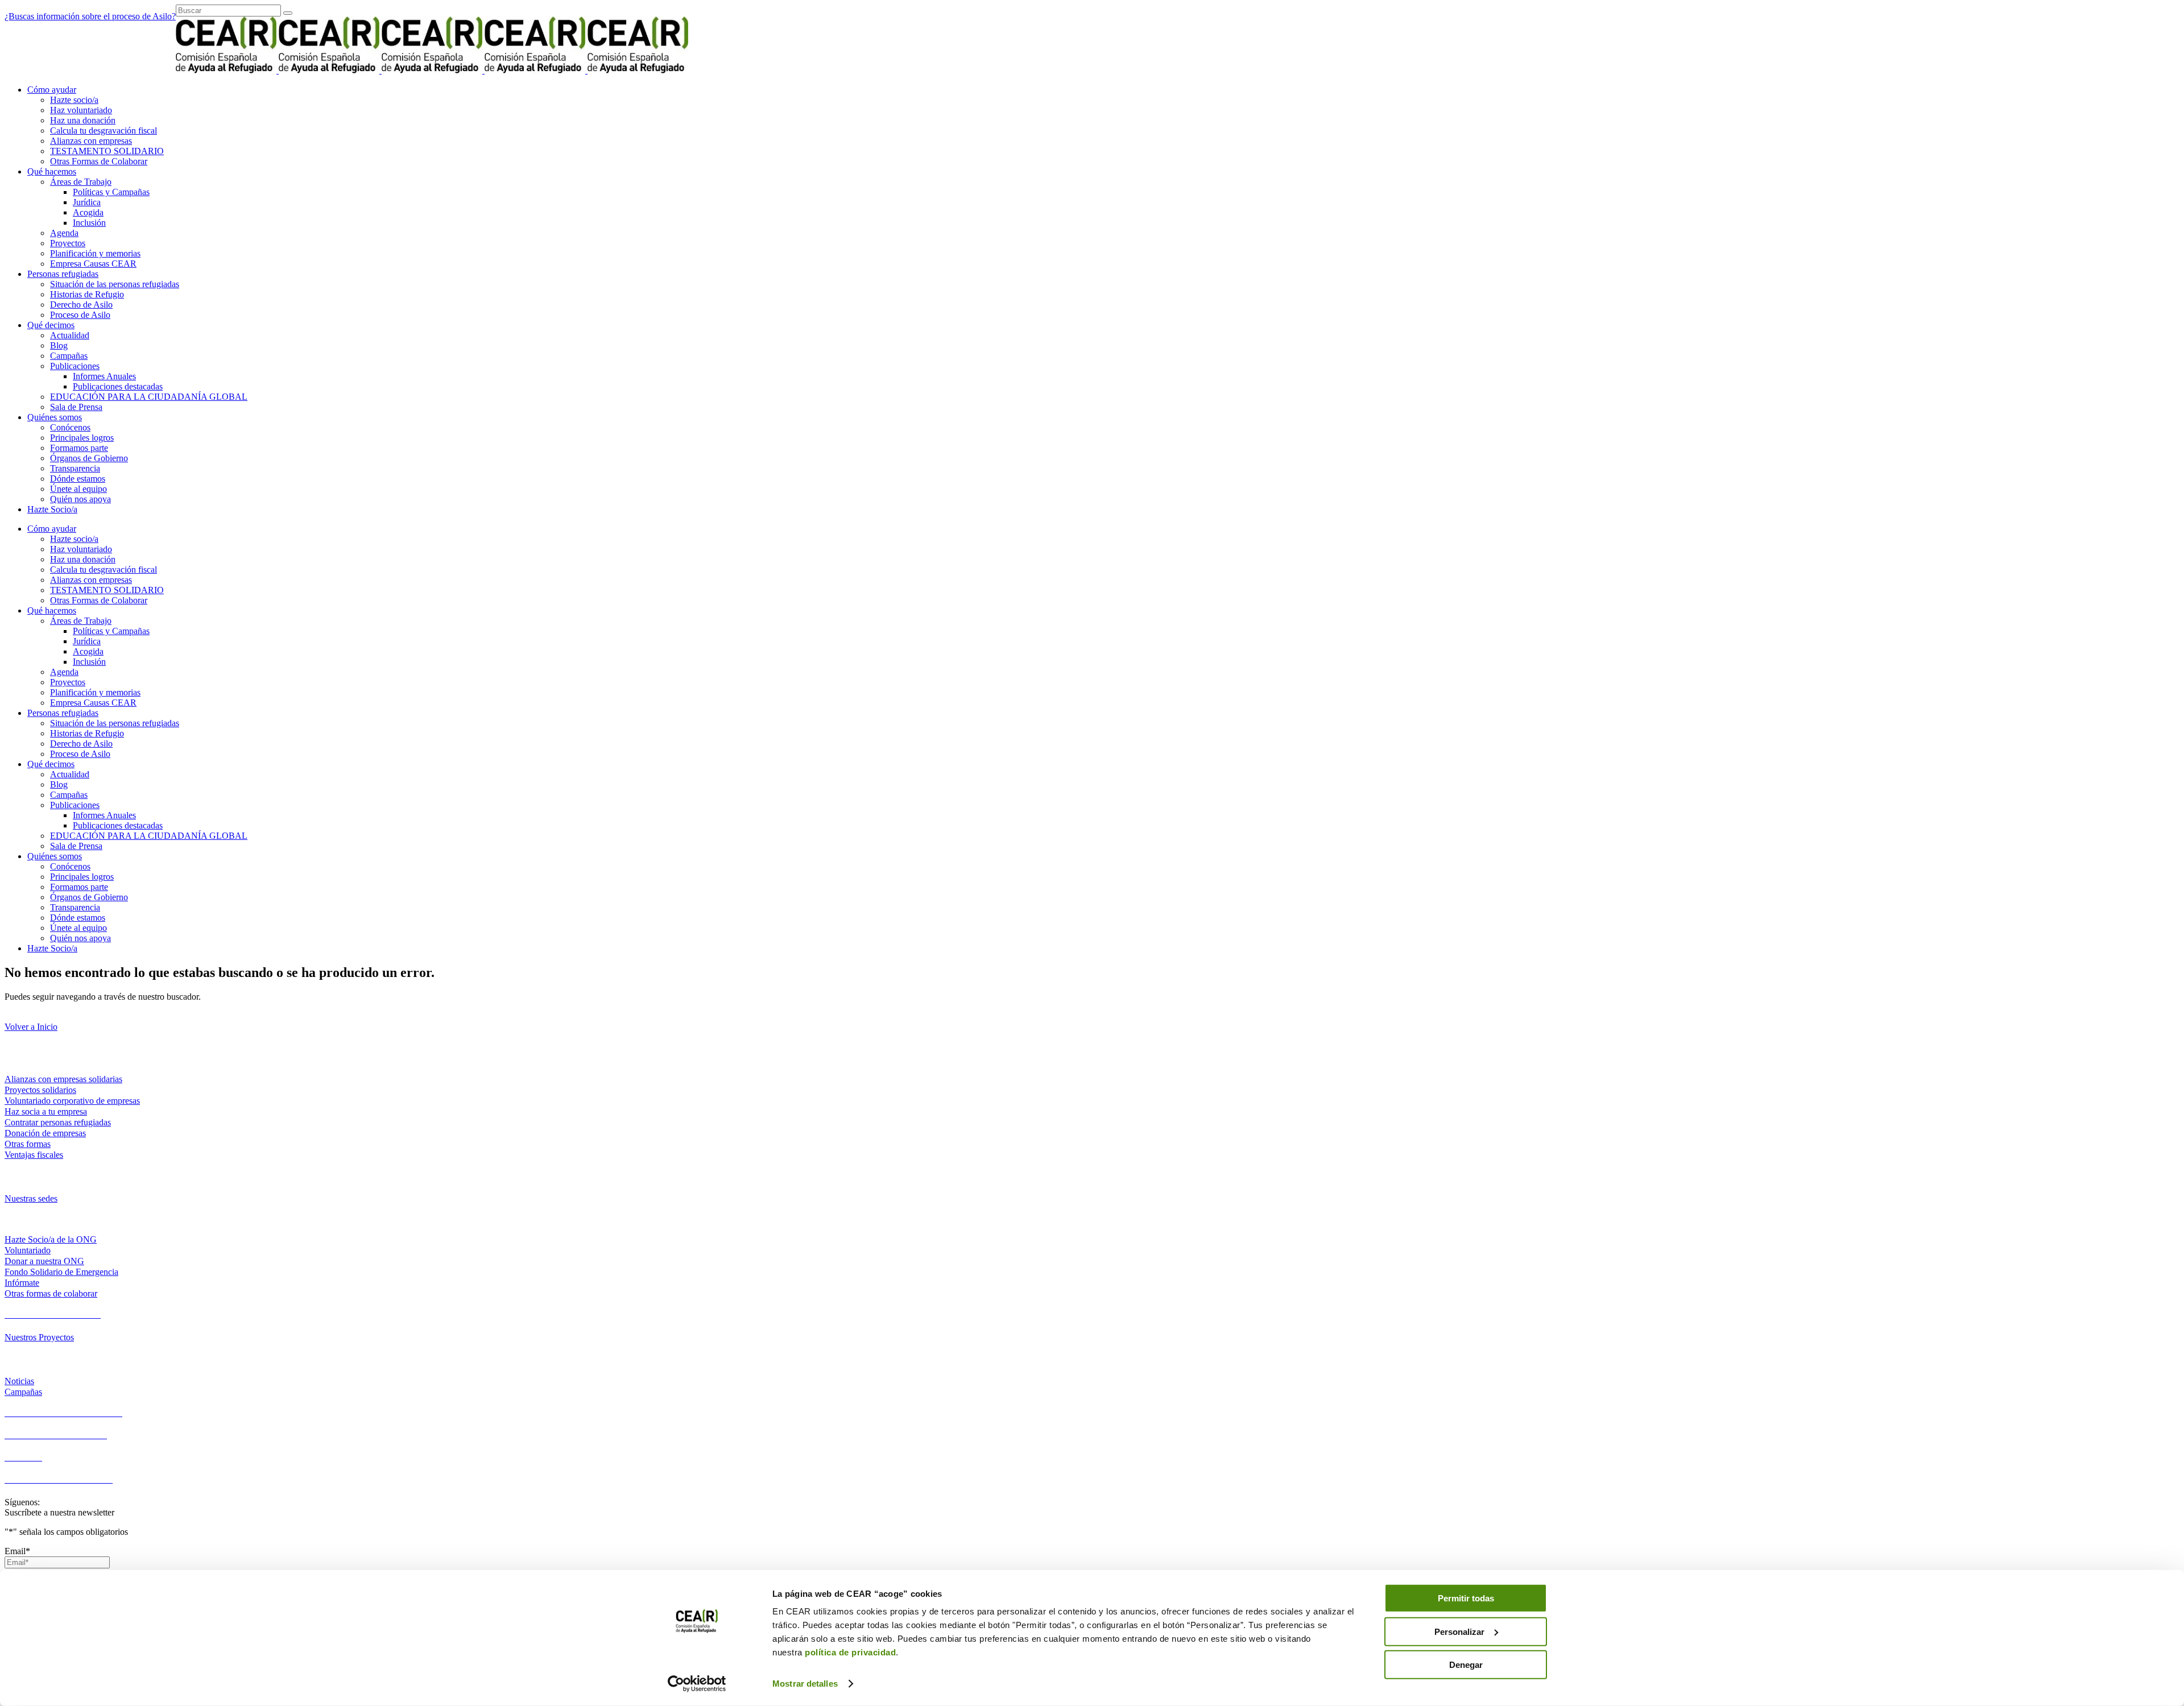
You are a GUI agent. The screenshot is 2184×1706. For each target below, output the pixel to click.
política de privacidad (850, 1652)
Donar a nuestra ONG (44, 1261)
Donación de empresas (45, 1133)
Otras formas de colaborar (51, 1293)
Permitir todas (1466, 1598)
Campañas (23, 1392)
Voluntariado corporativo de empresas (72, 1101)
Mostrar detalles (805, 1684)
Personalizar (1459, 1631)
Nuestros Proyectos (39, 1337)
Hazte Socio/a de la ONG (51, 1239)
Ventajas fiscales (34, 1155)
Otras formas (28, 1144)
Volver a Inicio (31, 1027)
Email (17, 1551)
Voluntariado (28, 1250)
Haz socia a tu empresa (46, 1111)
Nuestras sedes (31, 1198)
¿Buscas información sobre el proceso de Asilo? (90, 16)
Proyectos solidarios (40, 1090)
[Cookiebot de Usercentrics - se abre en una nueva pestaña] (697, 1684)
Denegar (1466, 1665)
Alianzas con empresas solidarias (63, 1079)
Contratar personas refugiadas (58, 1122)
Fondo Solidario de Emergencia (61, 1272)
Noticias (19, 1381)
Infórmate (22, 1283)
